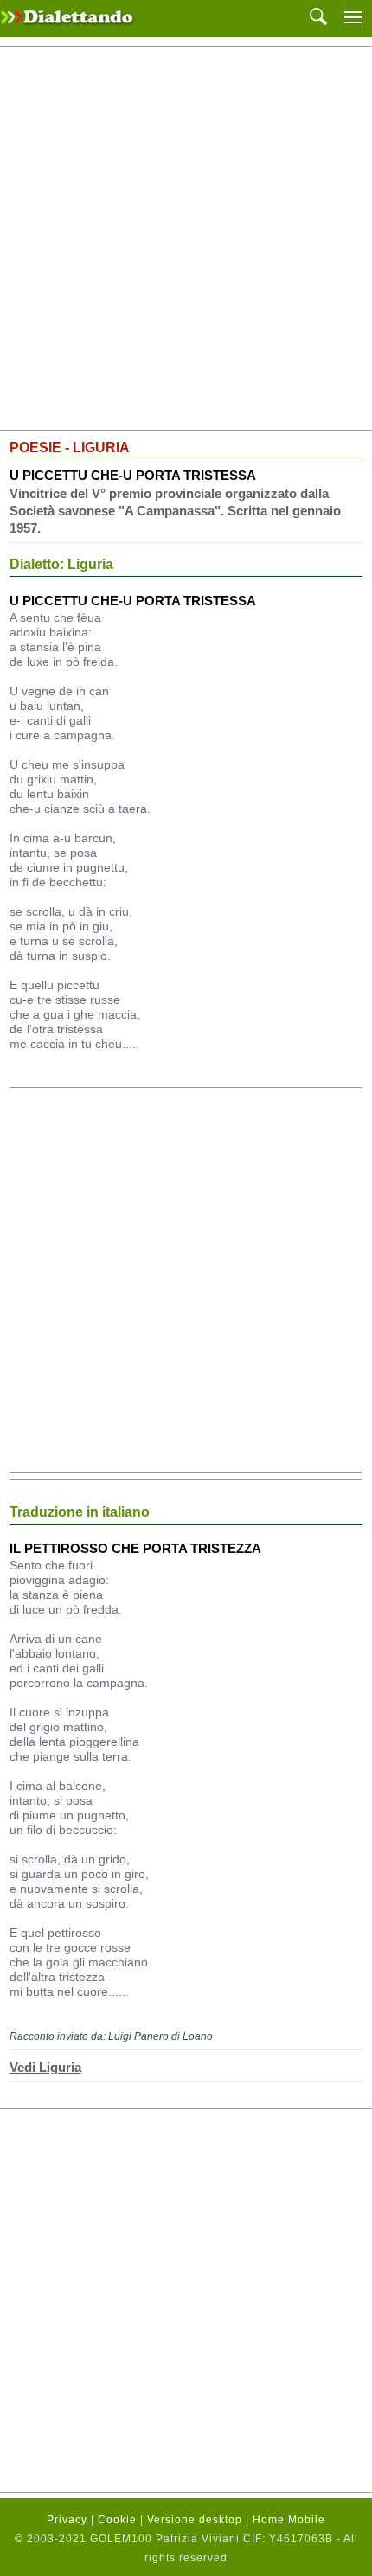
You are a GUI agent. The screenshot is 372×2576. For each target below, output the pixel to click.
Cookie (117, 2520)
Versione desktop (195, 2520)
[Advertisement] (186, 239)
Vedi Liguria (45, 2067)
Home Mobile (289, 2520)
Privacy (67, 2520)
